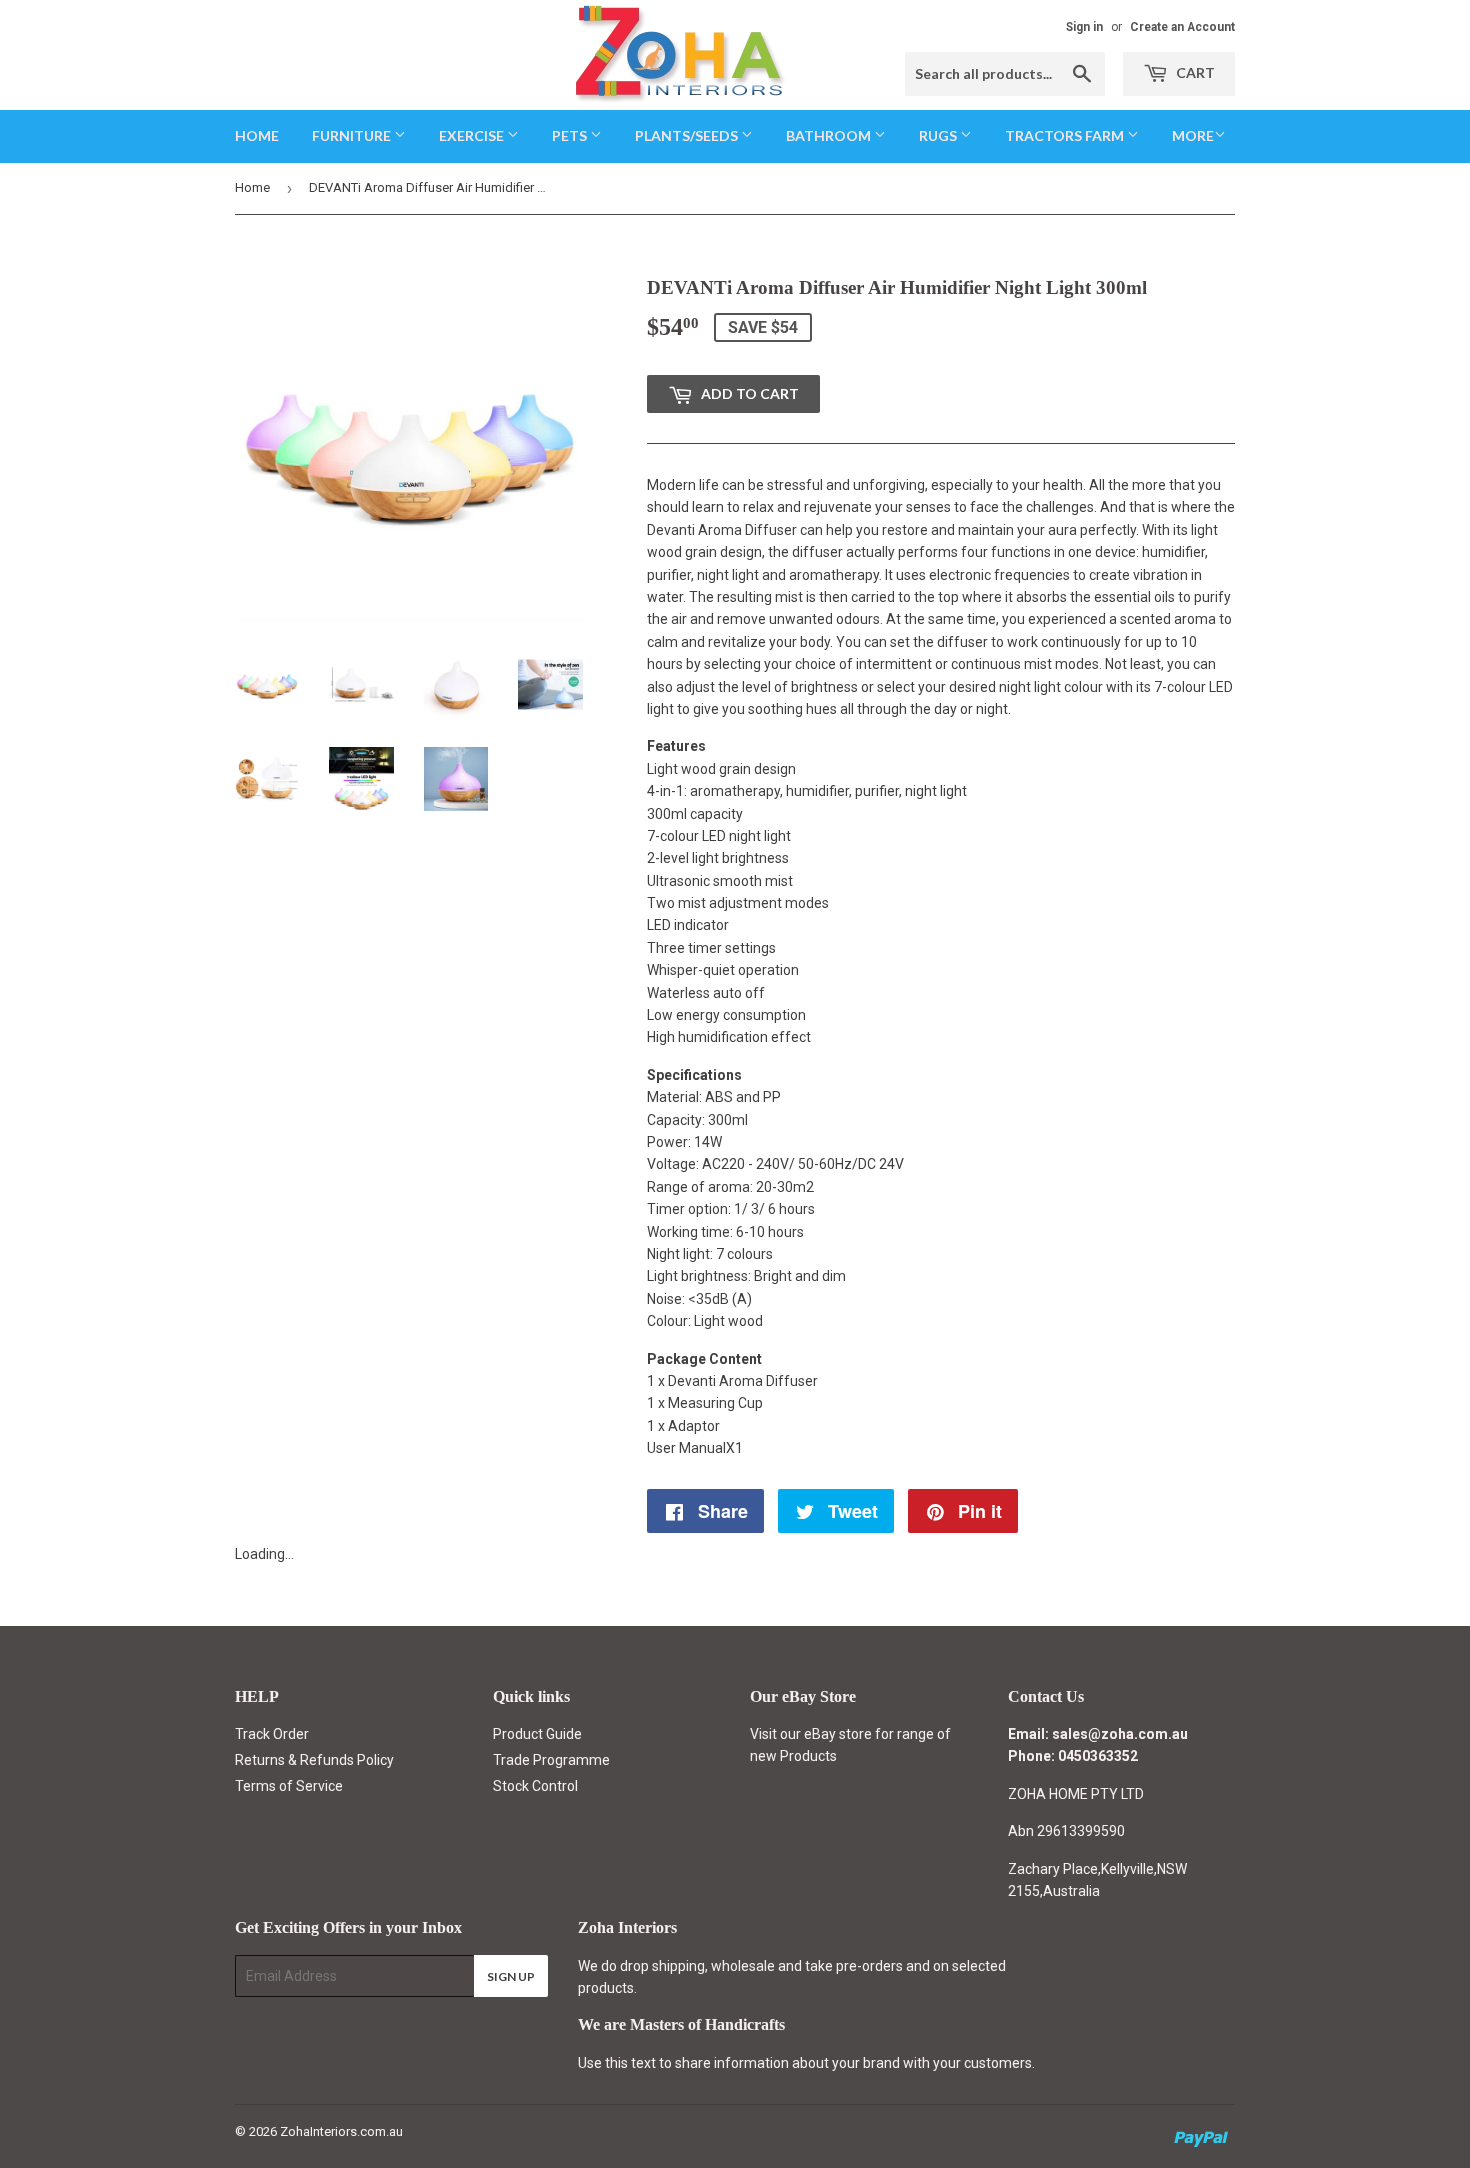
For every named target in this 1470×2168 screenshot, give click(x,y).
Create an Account (1182, 27)
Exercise (473, 135)
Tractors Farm (1066, 135)
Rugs (939, 135)
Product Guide (537, 1734)
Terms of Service (289, 1786)
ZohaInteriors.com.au (341, 2131)
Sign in (1084, 27)
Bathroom (830, 135)
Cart (1194, 72)
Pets (571, 135)
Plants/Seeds (688, 135)
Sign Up (511, 1976)
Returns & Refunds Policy (314, 1760)
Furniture (353, 135)
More (1193, 135)
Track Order (272, 1734)
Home (257, 135)
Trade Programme (551, 1760)
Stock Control (535, 1786)
